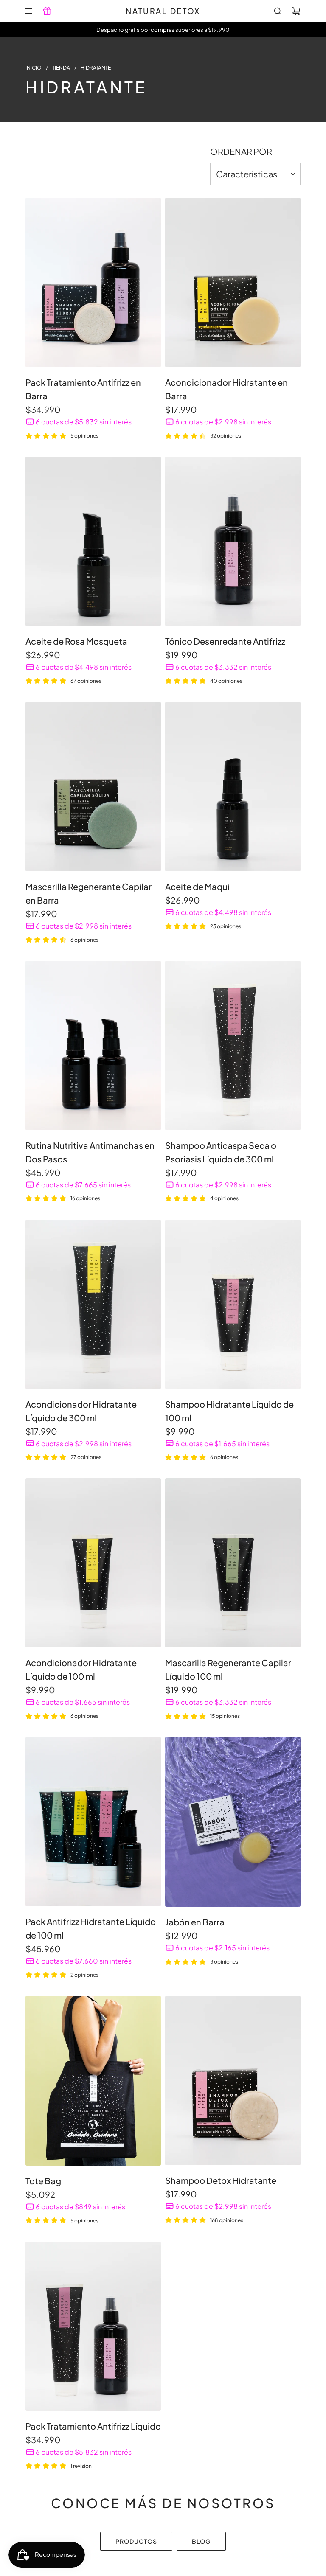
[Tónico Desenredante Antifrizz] (233, 541)
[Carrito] (296, 11)
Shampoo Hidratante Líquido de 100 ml (229, 1411)
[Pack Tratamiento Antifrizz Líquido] (93, 2326)
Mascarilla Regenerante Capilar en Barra (89, 893)
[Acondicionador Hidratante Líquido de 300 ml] (93, 1304)
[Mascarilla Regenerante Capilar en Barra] (93, 787)
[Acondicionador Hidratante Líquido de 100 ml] (93, 1563)
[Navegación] (28, 11)
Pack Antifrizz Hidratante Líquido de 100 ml (91, 1928)
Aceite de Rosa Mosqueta (76, 641)
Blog (201, 2541)
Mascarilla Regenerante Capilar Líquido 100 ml (228, 1669)
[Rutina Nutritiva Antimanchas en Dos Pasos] (93, 1045)
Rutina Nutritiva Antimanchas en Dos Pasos (90, 1152)
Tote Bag (43, 2181)
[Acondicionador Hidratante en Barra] (233, 282)
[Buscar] (278, 11)
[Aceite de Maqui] (233, 787)
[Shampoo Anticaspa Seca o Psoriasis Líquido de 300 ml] (233, 1045)
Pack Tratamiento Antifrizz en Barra (83, 389)
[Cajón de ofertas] (47, 11)
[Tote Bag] (93, 2081)
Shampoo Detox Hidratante (221, 2180)
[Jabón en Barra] (233, 1822)
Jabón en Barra (195, 1922)
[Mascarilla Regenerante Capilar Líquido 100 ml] (233, 1563)
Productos (136, 2541)
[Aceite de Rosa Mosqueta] (93, 541)
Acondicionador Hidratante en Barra (226, 389)
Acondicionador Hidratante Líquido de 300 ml (81, 1411)
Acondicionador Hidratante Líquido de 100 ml (81, 1669)
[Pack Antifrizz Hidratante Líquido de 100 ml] (93, 1822)
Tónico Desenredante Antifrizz (225, 641)
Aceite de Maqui (197, 886)
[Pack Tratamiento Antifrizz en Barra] (93, 282)
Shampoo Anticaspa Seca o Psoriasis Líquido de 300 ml (221, 1152)
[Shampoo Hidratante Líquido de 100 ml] (233, 1304)
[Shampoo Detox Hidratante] (233, 2081)
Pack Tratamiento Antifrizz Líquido (93, 2426)
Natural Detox (163, 11)
